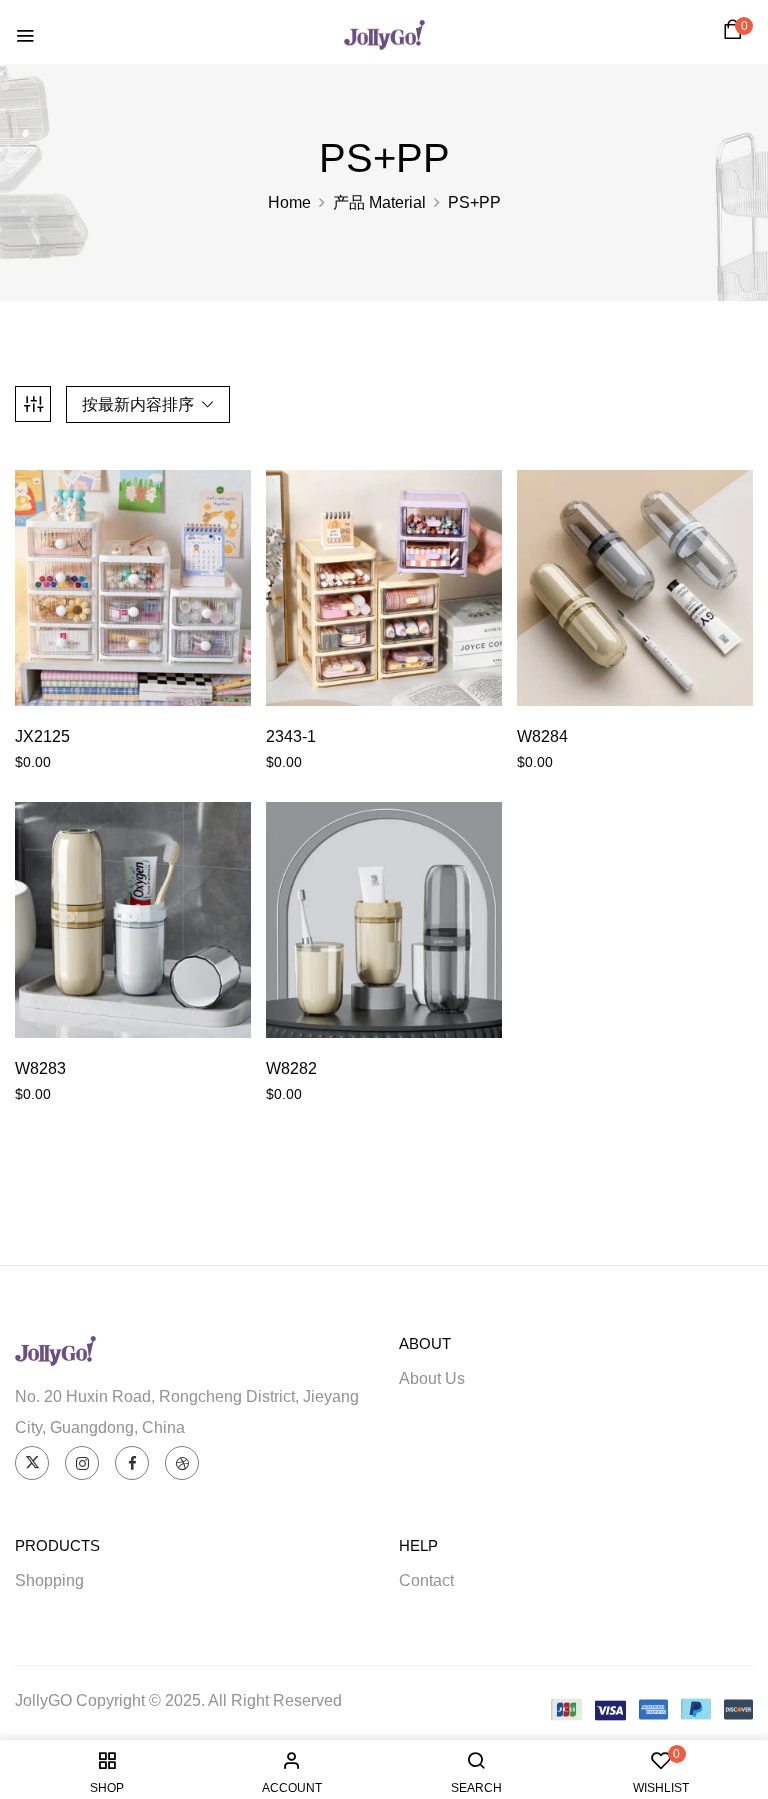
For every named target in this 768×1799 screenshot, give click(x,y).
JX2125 (42, 736)
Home (289, 202)
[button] (736, 34)
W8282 (291, 1068)
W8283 (40, 1068)
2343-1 (291, 736)
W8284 (542, 736)
